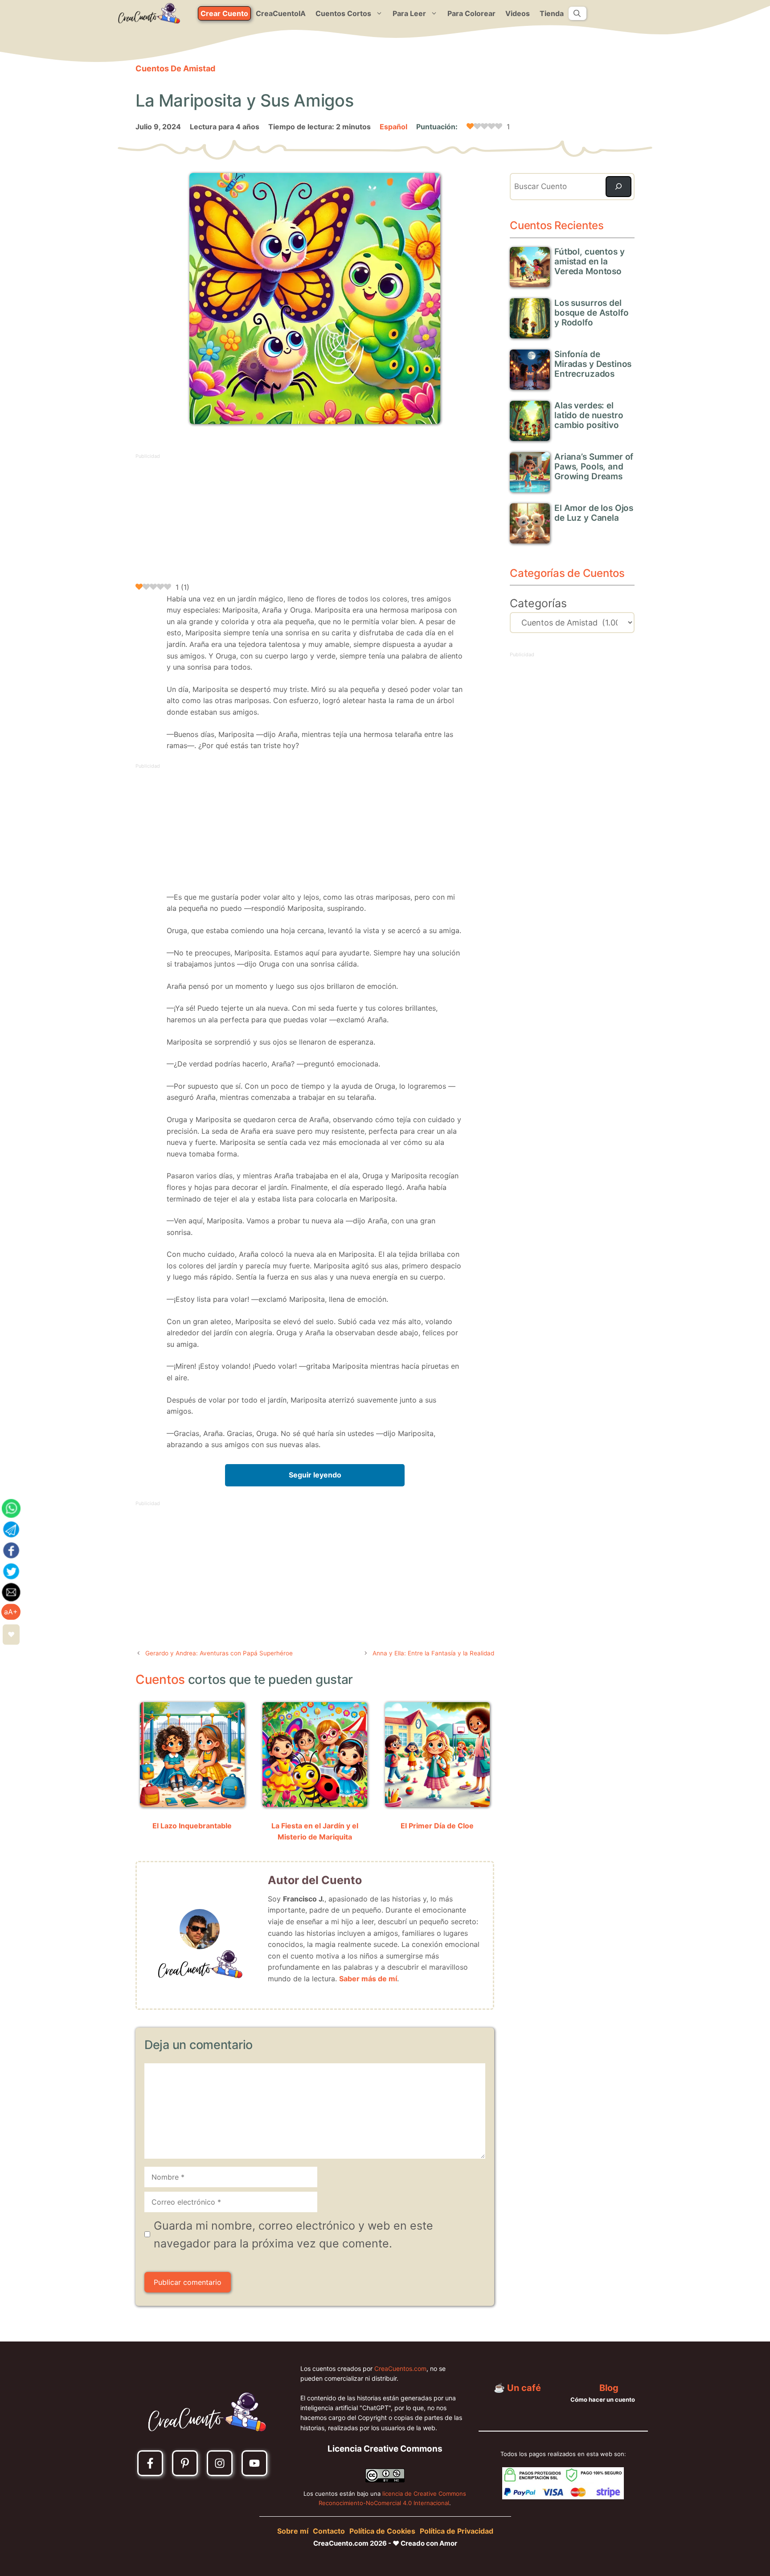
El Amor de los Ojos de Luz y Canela (594, 513)
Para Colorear (471, 13)
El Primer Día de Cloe (437, 1826)
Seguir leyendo (315, 1475)
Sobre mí (293, 2531)
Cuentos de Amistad (175, 68)
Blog (609, 2388)
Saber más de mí (368, 1979)
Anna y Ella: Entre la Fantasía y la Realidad (433, 1653)
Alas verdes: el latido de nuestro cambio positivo (589, 415)
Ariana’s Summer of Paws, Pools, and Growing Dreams (594, 467)
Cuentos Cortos (343, 13)
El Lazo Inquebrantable (192, 1826)
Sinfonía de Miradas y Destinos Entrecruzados (593, 364)
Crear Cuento (224, 13)
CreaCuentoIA (281, 13)
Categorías (538, 603)
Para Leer (409, 13)
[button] (577, 13)
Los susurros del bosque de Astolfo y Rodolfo (591, 313)
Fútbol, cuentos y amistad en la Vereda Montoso (589, 261)
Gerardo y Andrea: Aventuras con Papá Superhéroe (219, 1653)
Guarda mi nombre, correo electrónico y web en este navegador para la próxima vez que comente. (293, 2234)
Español (393, 127)
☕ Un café (517, 2388)
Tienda (552, 13)
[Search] (618, 187)
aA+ (11, 1612)
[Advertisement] (315, 523)
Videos (518, 13)
